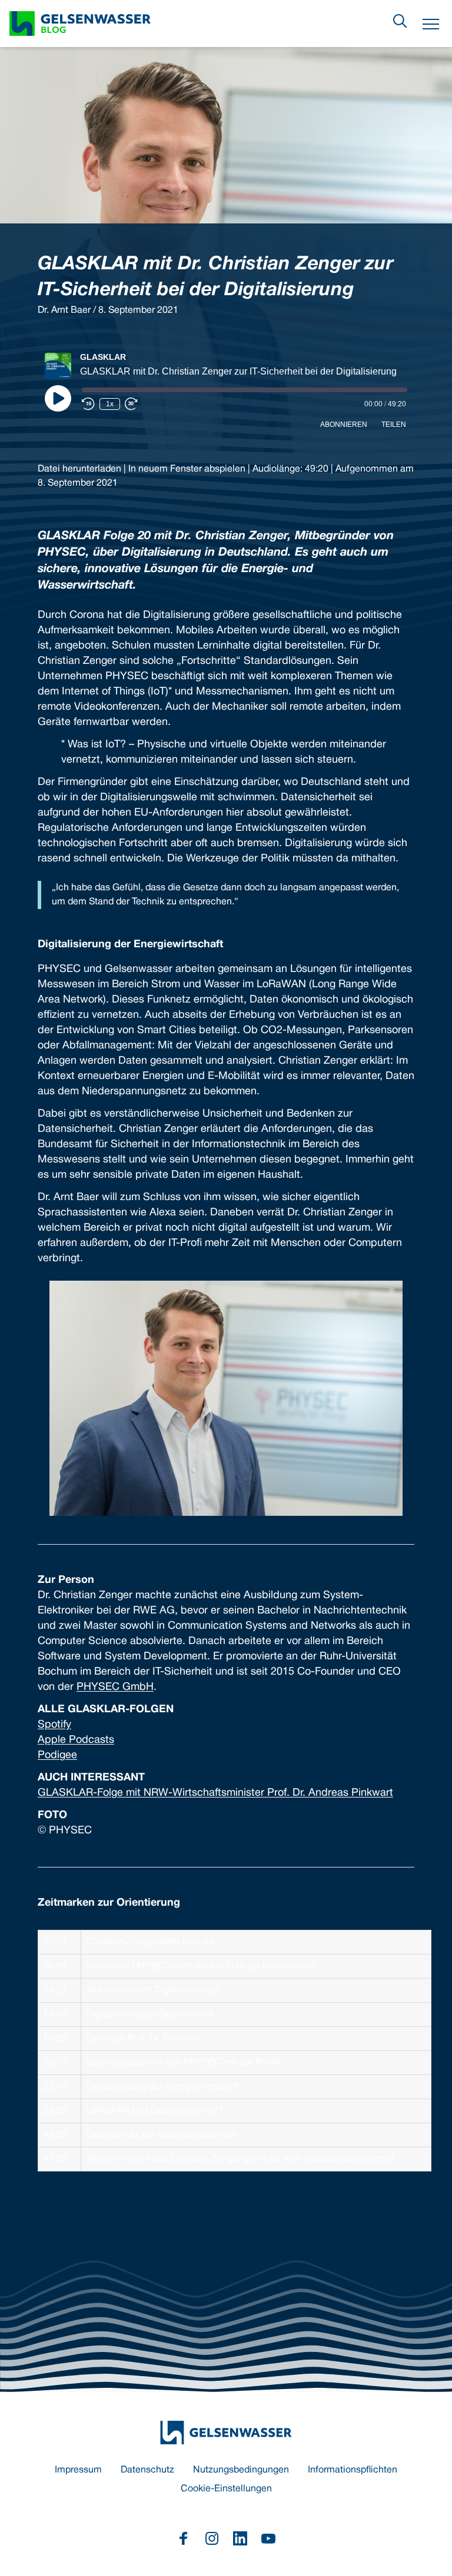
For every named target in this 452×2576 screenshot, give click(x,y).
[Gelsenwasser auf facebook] (184, 2538)
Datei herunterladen (79, 469)
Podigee (57, 1755)
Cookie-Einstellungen (226, 2489)
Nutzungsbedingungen (241, 2470)
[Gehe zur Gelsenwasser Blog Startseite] (226, 2433)
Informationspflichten (353, 2470)
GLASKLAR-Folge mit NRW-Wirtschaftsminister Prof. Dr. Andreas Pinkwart (215, 1793)
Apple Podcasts (76, 1740)
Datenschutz (147, 2470)
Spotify (54, 1725)
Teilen (394, 425)
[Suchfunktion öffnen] (400, 21)
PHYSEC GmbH (115, 1687)
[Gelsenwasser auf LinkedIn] (240, 2538)
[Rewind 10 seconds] (88, 404)
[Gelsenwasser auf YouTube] (268, 2538)
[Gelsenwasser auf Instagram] (212, 2538)
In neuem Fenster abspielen (187, 469)
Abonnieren (344, 425)
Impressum (78, 2470)
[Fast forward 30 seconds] (131, 404)
